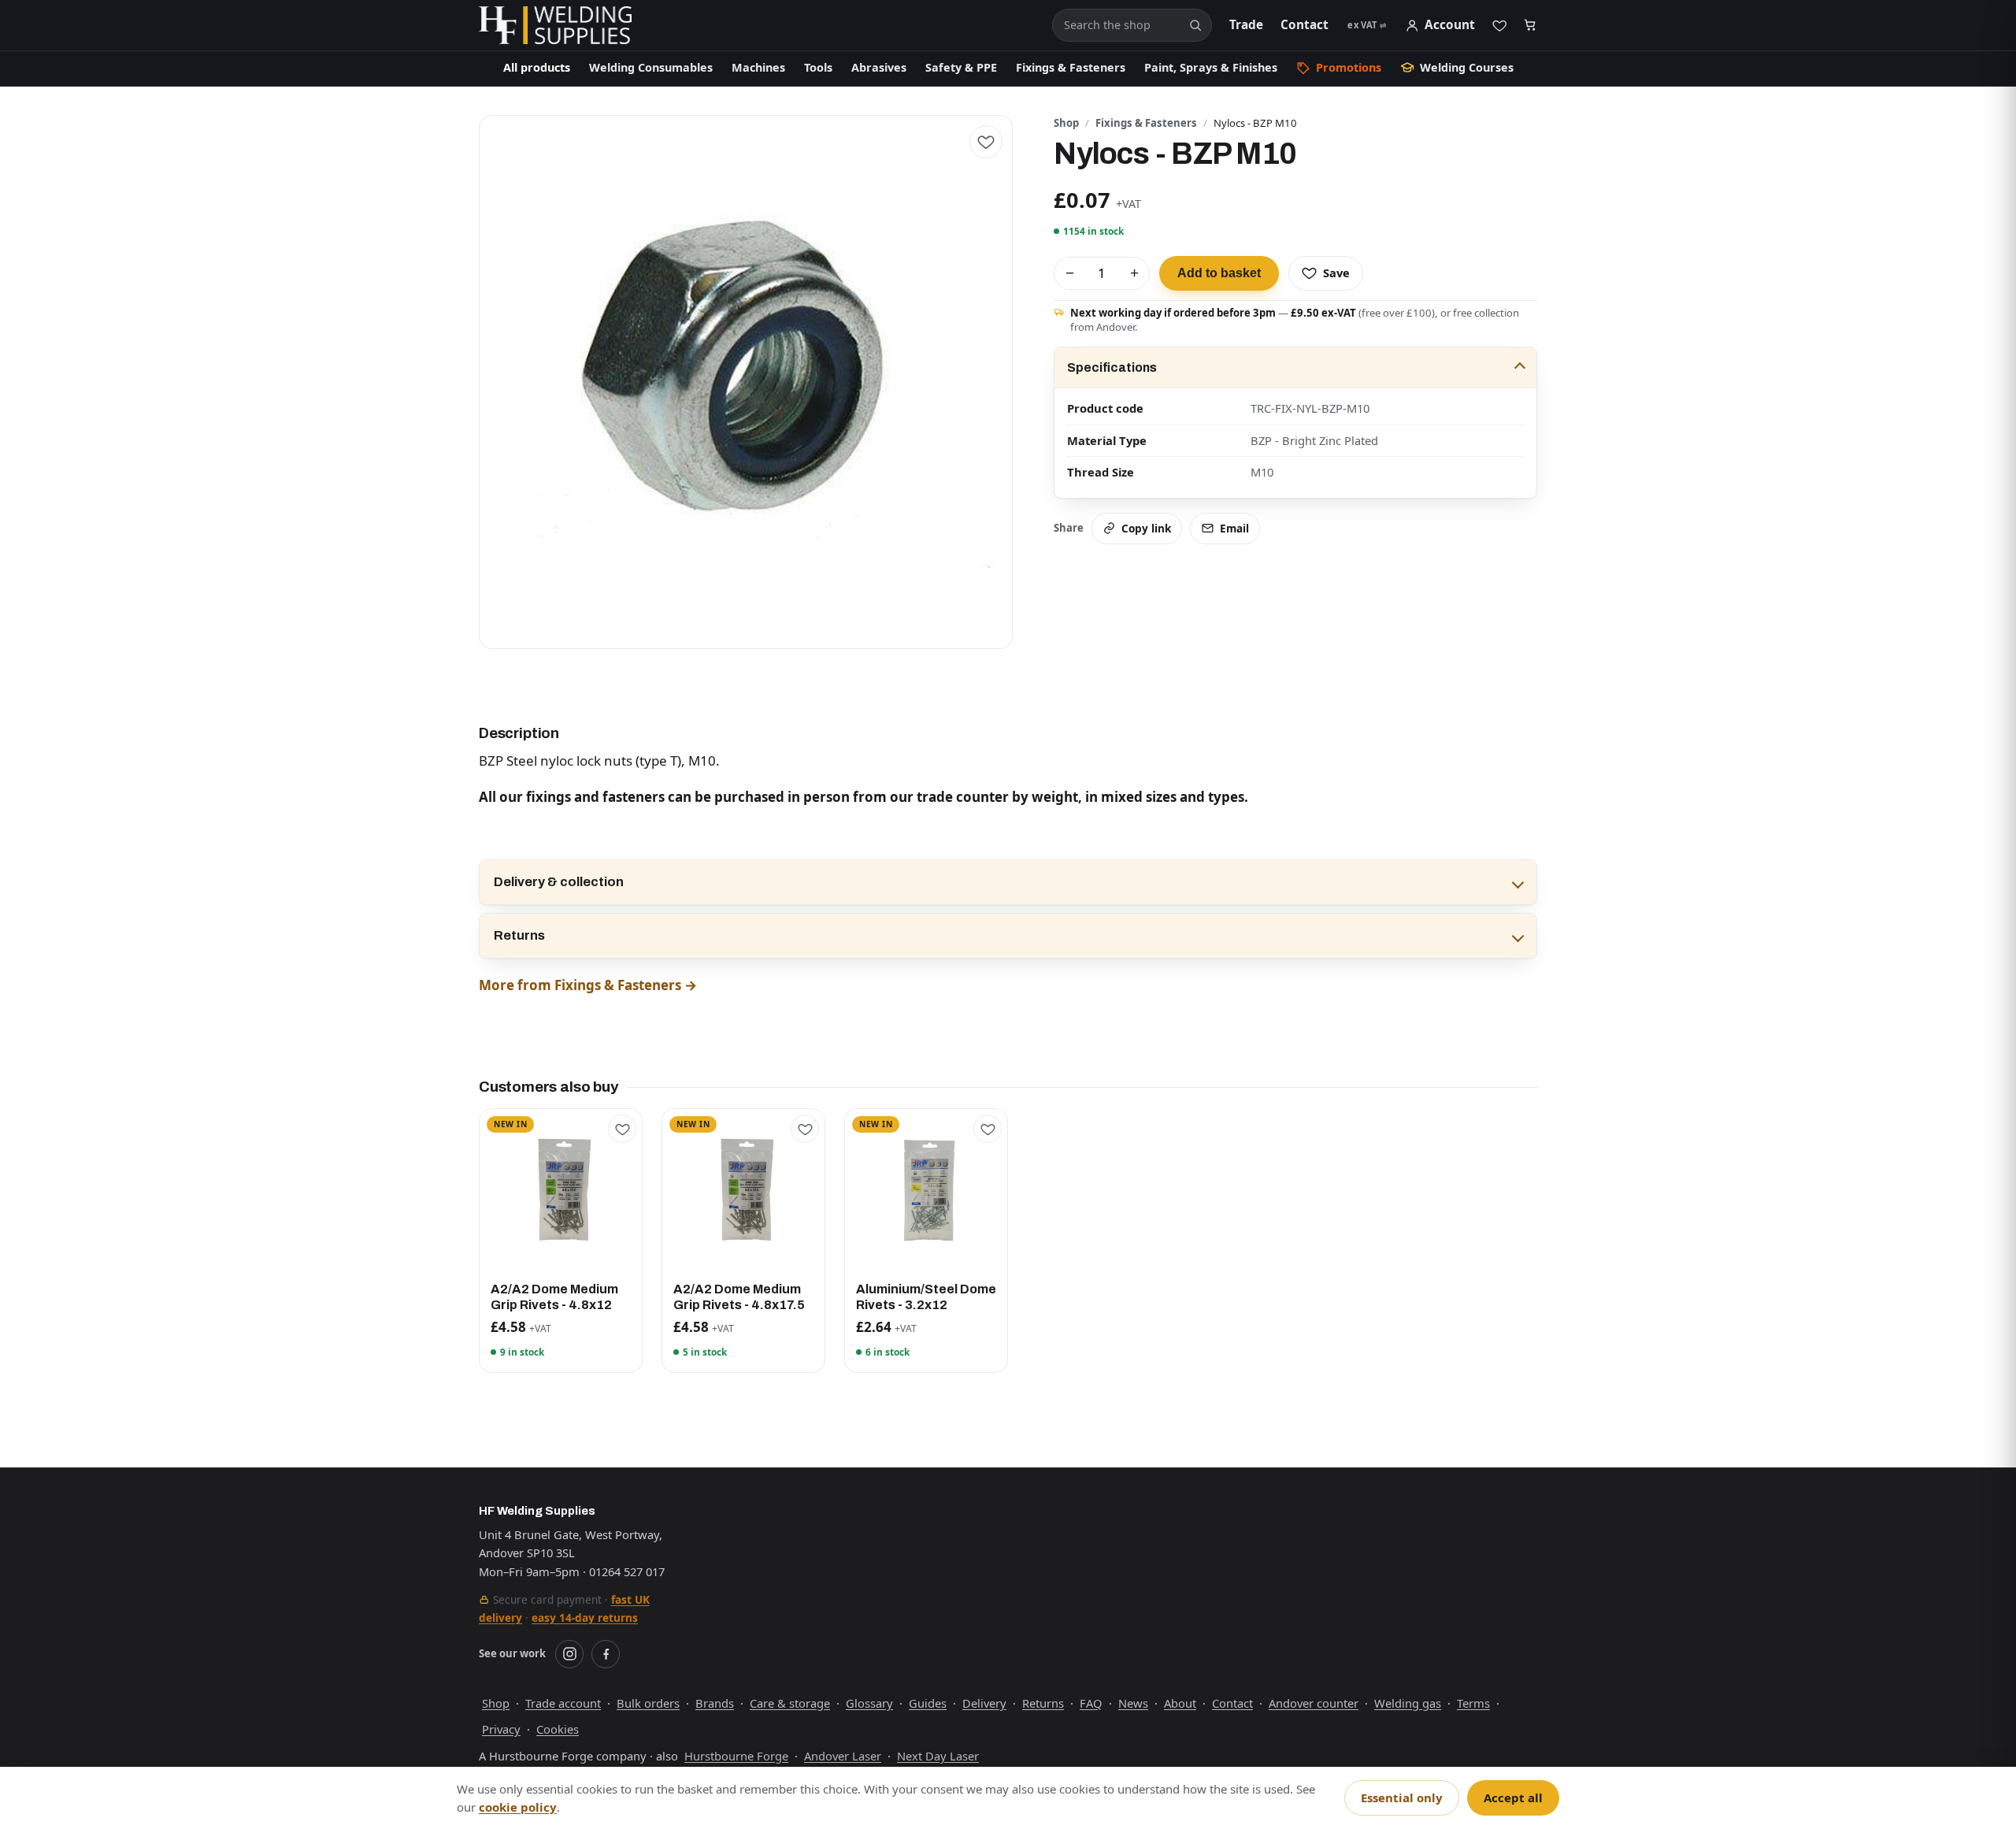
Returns (519, 935)
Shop (1066, 123)
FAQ (1091, 1703)
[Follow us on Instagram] (569, 1654)
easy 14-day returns (585, 1618)
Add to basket (1219, 273)
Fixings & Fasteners (1146, 123)
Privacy (501, 1729)
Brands (715, 1703)
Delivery (984, 1703)
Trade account (563, 1703)
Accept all (1513, 1797)
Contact (1304, 25)
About (1180, 1703)
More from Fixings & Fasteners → (588, 985)
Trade (1246, 25)
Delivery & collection (559, 882)
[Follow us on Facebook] (606, 1654)
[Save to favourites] (986, 142)
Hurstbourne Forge (736, 1756)
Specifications (1112, 367)
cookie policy (518, 1807)
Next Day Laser (938, 1756)
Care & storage (790, 1703)
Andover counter (1314, 1703)
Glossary (869, 1703)
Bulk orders (648, 1703)
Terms (1473, 1703)
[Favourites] (1499, 25)
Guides (928, 1703)
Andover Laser (843, 1756)
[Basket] (1531, 26)
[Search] (1195, 25)
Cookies (558, 1729)
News (1133, 1703)
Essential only (1402, 1797)
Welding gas (1408, 1703)
